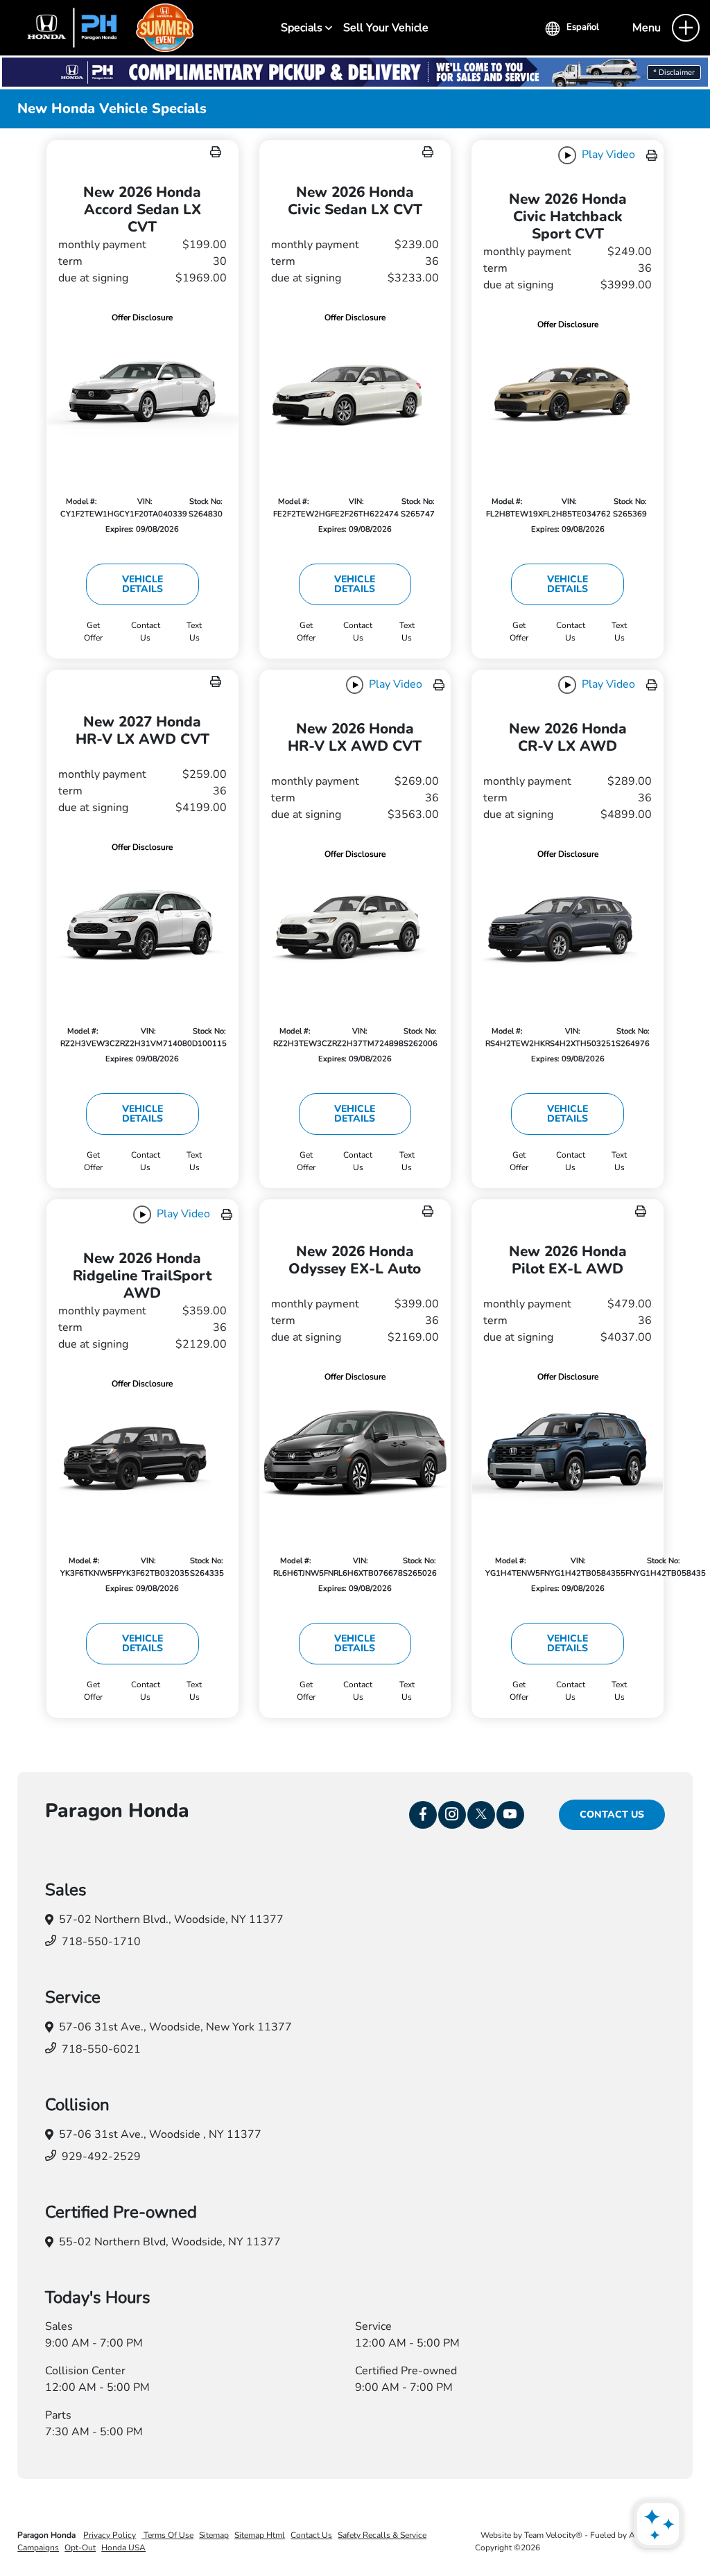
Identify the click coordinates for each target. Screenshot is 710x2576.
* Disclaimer (674, 72)
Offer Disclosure (142, 317)
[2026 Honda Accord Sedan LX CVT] (142, 392)
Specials (303, 28)
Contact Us (612, 1814)
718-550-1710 (101, 1942)
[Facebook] (423, 1815)
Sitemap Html (260, 2535)
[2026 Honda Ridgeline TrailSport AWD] (142, 1455)
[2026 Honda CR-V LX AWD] (568, 926)
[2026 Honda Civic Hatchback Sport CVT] (568, 396)
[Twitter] (481, 1815)
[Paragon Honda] (104, 27)
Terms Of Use (167, 2535)
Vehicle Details (142, 584)
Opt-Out (80, 2548)
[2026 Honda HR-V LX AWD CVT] (355, 926)
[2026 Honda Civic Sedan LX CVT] (355, 392)
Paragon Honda (47, 2535)
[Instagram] (452, 1815)
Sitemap (214, 2535)
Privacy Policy (110, 2535)
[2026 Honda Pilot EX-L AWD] (568, 1452)
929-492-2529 (101, 2157)
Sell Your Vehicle (386, 28)
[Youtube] (510, 1815)
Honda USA (123, 2548)
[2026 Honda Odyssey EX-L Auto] (355, 1452)
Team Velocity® (553, 2535)
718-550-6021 (101, 2049)
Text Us (194, 632)
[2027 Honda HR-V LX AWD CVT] (142, 922)
